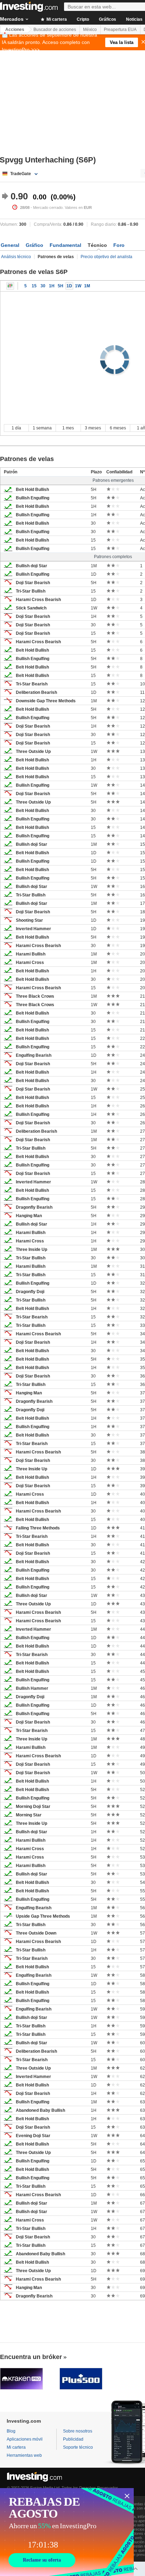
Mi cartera (56, 19)
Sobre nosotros (78, 2431)
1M (87, 286)
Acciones (15, 30)
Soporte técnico (78, 2447)
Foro (119, 245)
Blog (11, 2431)
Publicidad (73, 2439)
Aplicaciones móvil (25, 2439)
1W (78, 286)
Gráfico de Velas (10, 286)
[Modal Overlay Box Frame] (67, 2532)
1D (69, 286)
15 (34, 286)
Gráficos (108, 19)
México (90, 30)
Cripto (83, 19)
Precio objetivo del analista (106, 257)
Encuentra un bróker (31, 2357)
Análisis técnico (16, 257)
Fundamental (65, 245)
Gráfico (34, 245)
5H (61, 286)
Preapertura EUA (120, 30)
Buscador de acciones (55, 30)
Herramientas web (24, 2455)
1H (52, 286)
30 (43, 286)
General (10, 245)
